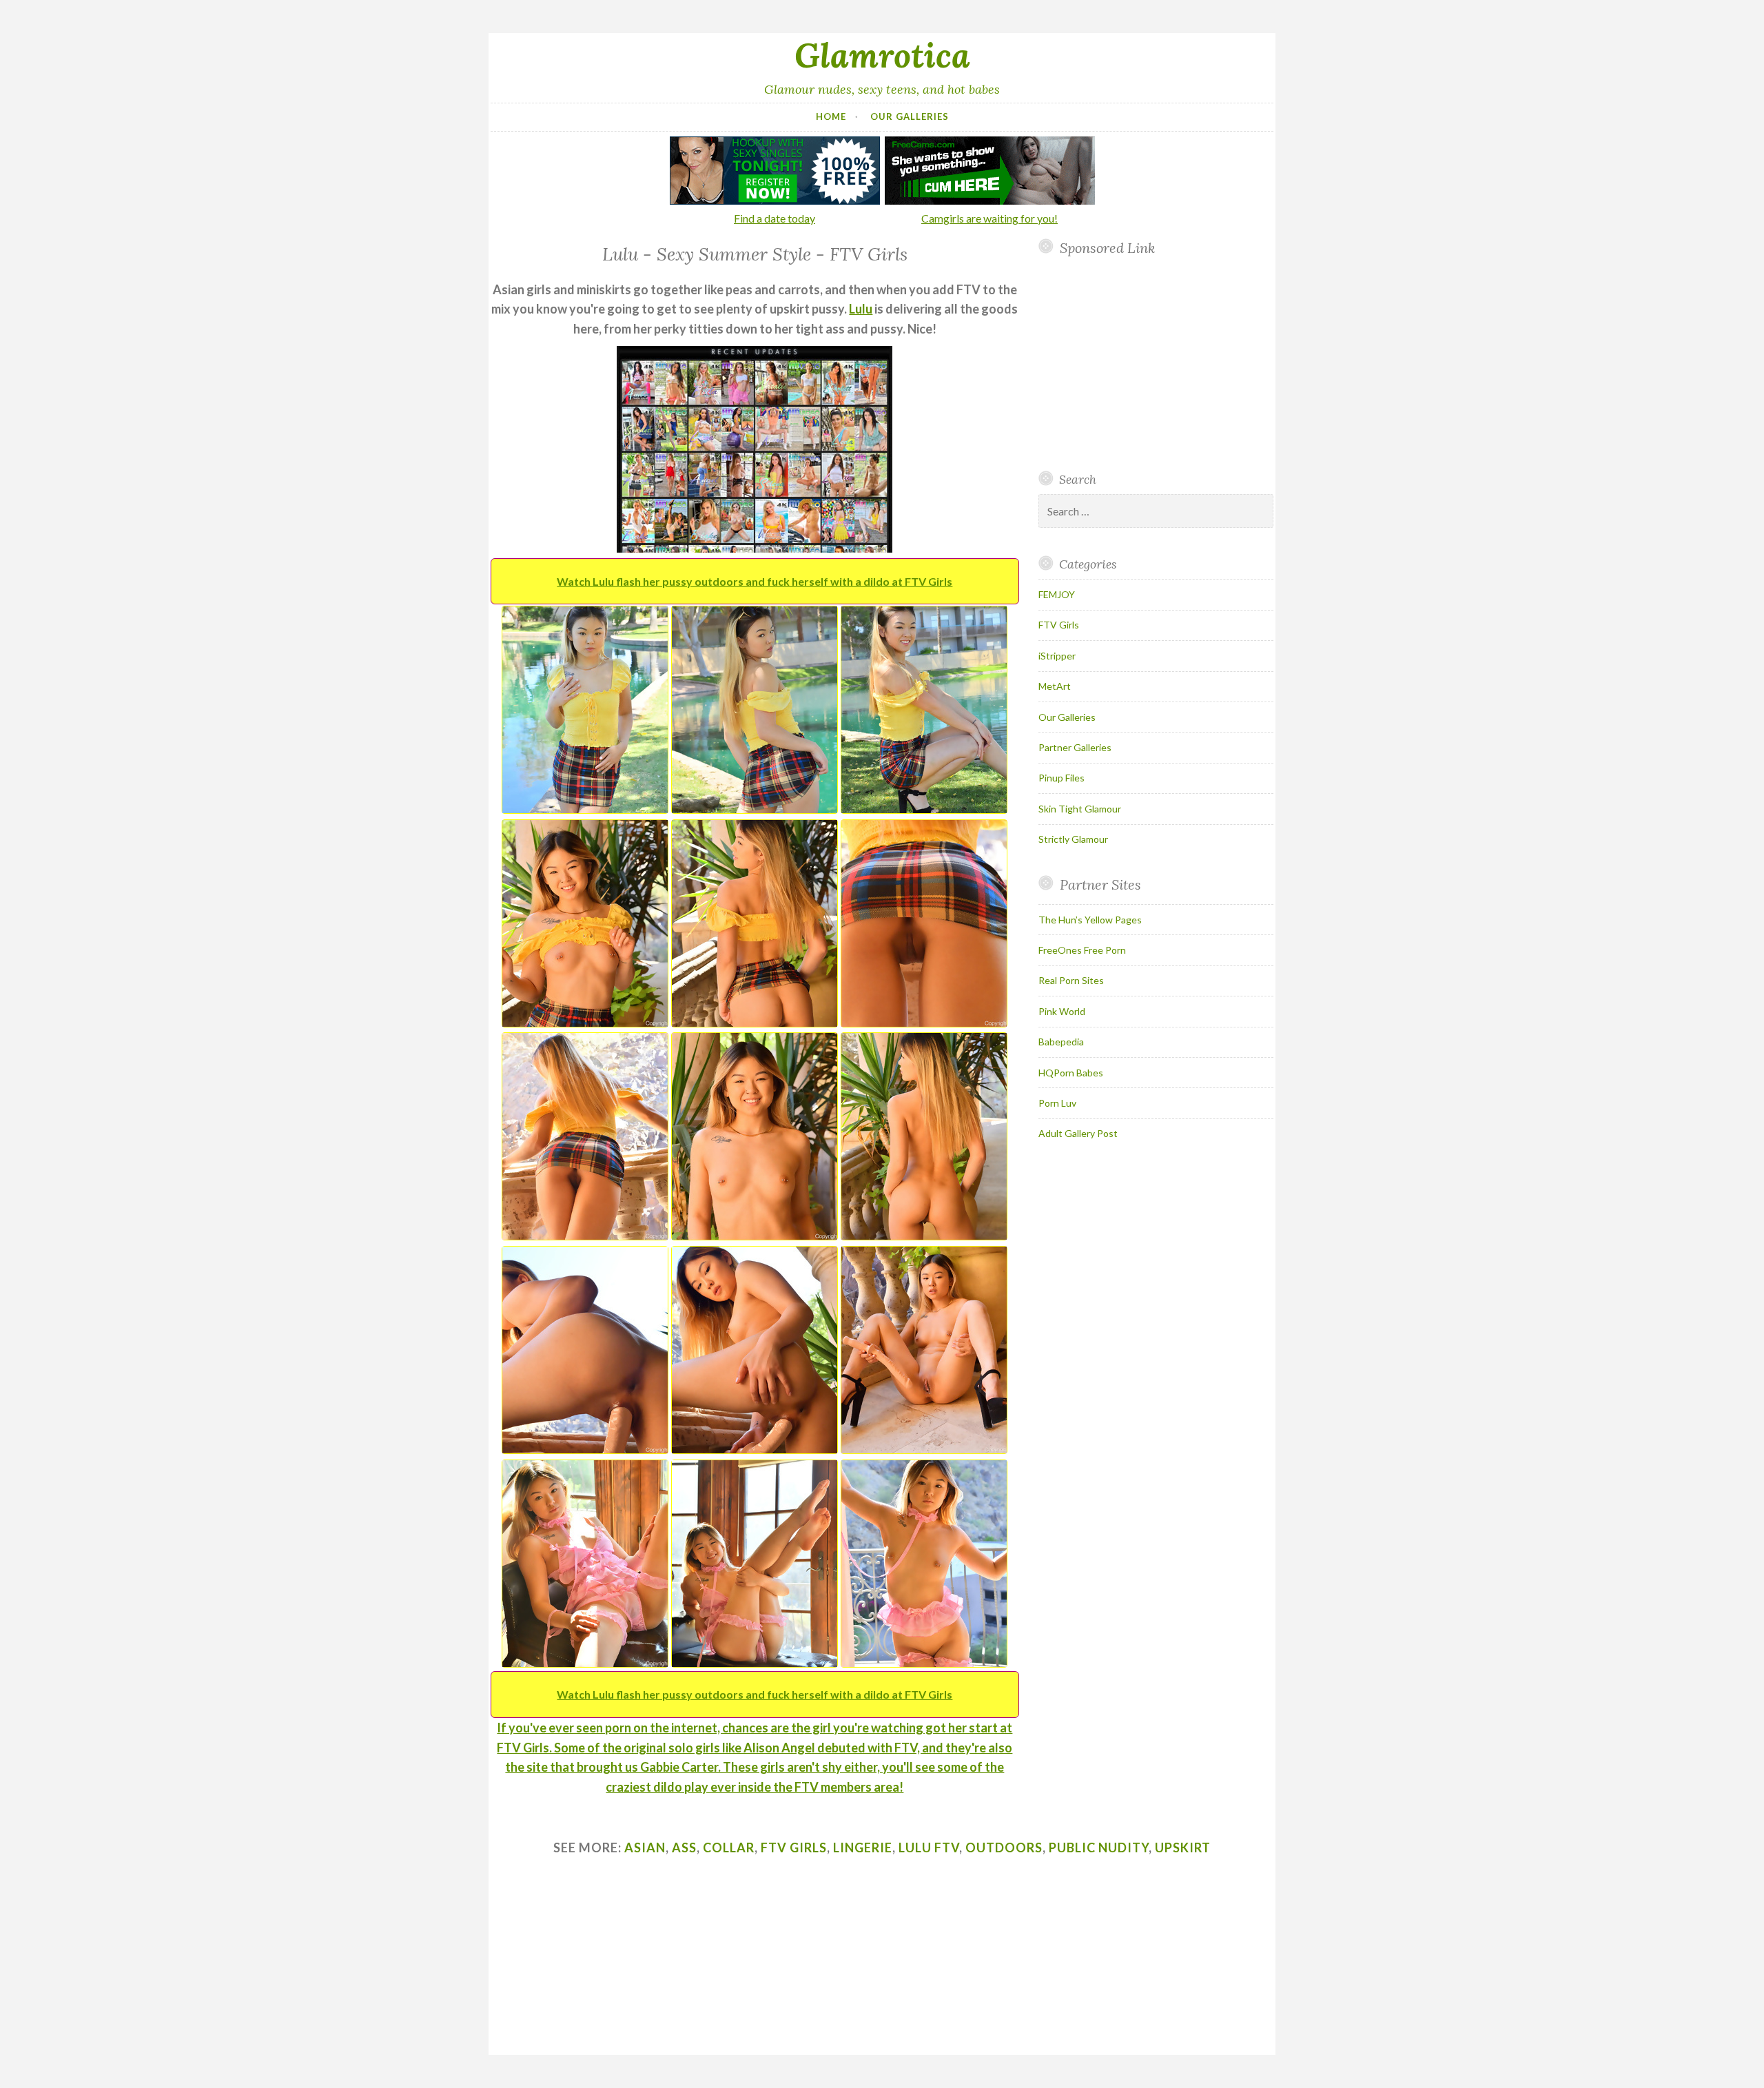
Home (831, 116)
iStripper (1057, 656)
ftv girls (794, 1848)
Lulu (861, 309)
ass (684, 1848)
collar (729, 1848)
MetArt (1055, 686)
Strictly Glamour (1073, 839)
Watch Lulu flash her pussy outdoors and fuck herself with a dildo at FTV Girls (755, 581)
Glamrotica (882, 55)
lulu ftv (929, 1848)
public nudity (1099, 1848)
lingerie (863, 1848)
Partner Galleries (1075, 747)
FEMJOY (1057, 594)
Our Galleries (910, 116)
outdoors (1004, 1848)
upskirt (1183, 1848)
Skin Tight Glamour (1080, 809)
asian (645, 1848)
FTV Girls (1059, 625)
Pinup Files (1062, 778)
